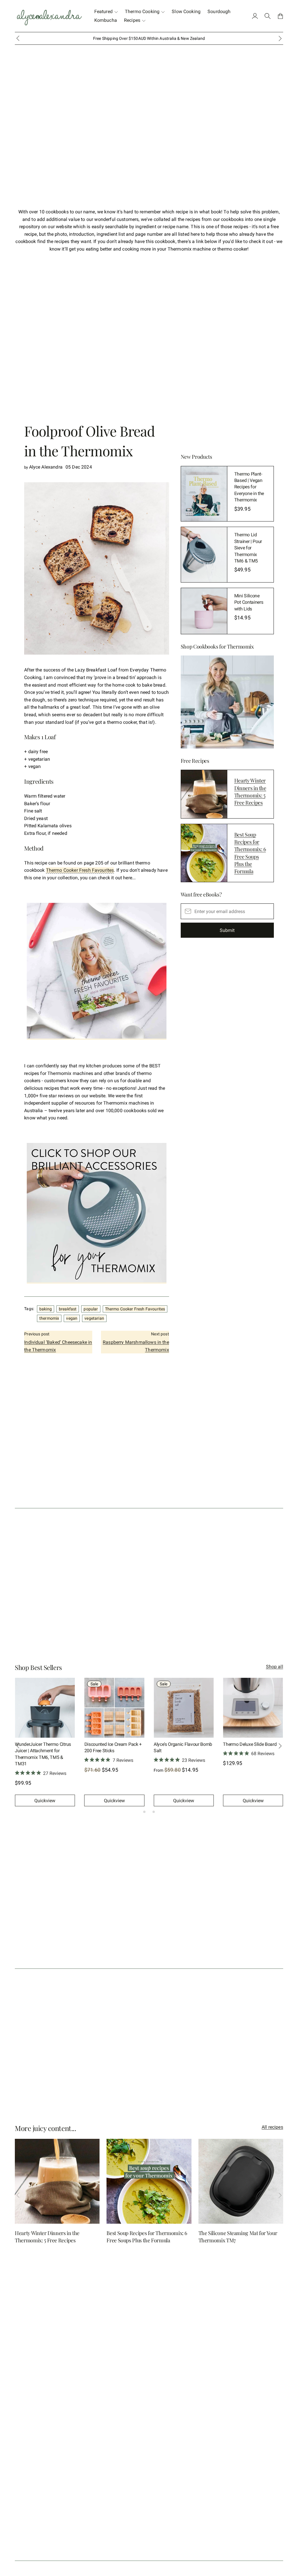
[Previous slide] (18, 38)
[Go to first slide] (280, 38)
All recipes (272, 2127)
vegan (72, 1318)
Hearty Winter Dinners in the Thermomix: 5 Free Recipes (250, 792)
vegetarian (94, 1318)
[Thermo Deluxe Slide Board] (253, 1708)
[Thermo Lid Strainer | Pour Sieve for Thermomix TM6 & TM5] (204, 555)
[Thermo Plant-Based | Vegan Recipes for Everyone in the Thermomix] (204, 494)
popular (91, 1309)
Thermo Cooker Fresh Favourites (80, 870)
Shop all (275, 1667)
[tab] (144, 1812)
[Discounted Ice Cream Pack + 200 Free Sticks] (114, 1708)
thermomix (49, 1318)
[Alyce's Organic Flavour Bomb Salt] (184, 1708)
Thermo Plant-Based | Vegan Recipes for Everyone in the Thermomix (249, 487)
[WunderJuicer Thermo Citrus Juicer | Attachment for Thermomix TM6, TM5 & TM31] (45, 1708)
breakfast (68, 1309)
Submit (227, 930)
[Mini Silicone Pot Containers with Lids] (204, 611)
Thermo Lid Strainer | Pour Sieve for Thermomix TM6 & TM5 (248, 548)
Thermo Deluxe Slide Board (250, 1744)
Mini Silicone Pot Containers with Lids (249, 602)
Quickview (45, 1801)
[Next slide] (280, 1746)
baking (46, 1309)
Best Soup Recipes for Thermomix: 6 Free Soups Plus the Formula (250, 853)
